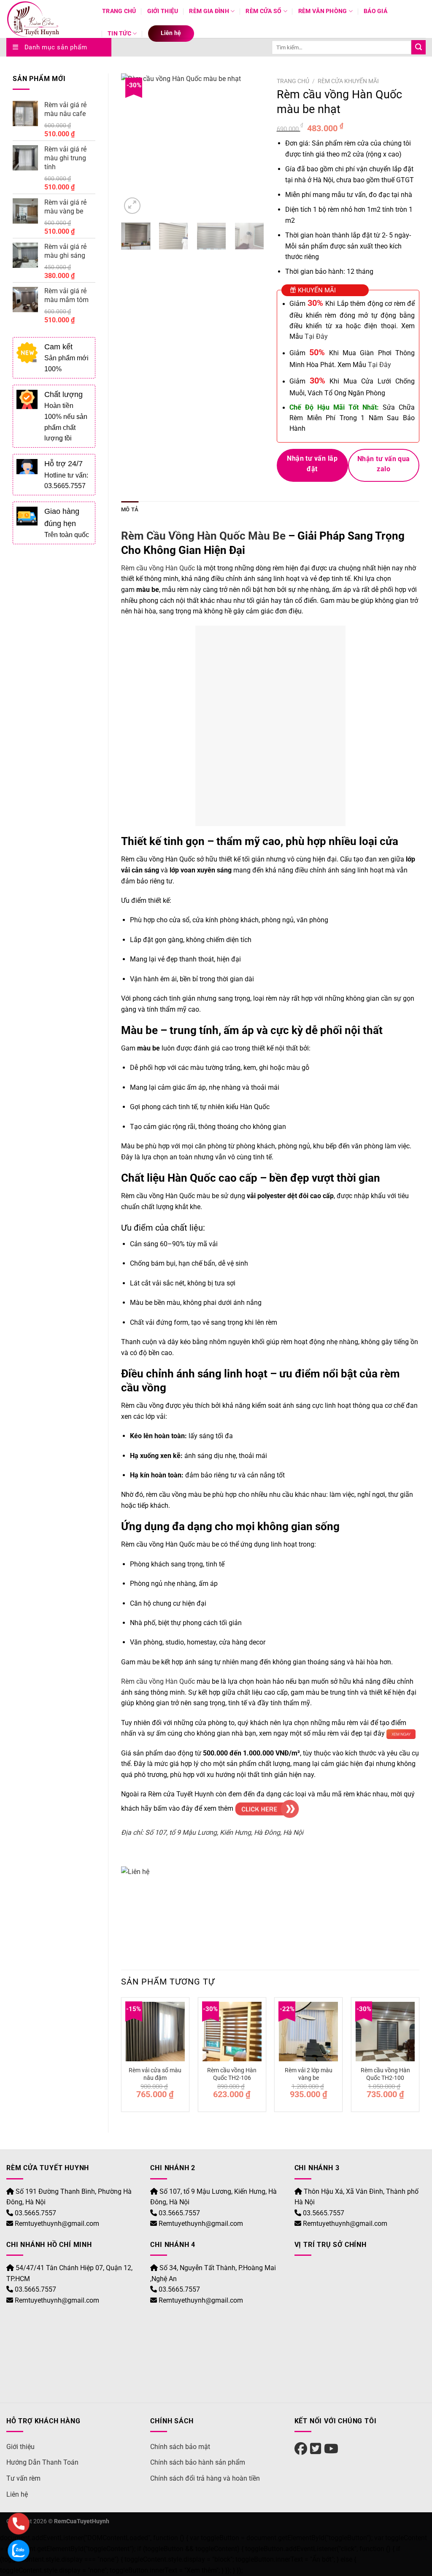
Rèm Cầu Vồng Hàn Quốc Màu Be (205, 536)
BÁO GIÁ (375, 11)
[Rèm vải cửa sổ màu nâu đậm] (155, 2031)
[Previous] (135, 145)
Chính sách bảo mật (180, 2447)
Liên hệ (171, 33)
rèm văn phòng (323, 11)
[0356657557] (19, 2524)
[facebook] (301, 2449)
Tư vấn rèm (23, 2478)
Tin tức (119, 34)
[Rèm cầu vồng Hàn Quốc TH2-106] (232, 2031)
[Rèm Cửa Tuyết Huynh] (48, 19)
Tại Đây (316, 336)
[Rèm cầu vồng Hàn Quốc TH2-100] (385, 2031)
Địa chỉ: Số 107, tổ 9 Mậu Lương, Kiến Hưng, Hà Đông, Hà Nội (212, 1832)
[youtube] (331, 2449)
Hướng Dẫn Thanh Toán (42, 2462)
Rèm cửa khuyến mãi (348, 81)
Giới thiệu (163, 11)
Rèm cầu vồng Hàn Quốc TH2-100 (385, 2074)
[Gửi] (418, 47)
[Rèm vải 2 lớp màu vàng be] (308, 2031)
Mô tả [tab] (130, 509)
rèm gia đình (209, 11)
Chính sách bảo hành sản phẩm (198, 2462)
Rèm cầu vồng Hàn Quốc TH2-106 (232, 2074)
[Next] (251, 145)
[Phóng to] (132, 206)
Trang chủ (119, 11)
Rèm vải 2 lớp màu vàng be (309, 2074)
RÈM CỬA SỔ (263, 11)
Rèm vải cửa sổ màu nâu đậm (155, 2074)
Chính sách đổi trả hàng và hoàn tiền (205, 2478)
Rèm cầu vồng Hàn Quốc (158, 568)
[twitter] (316, 2449)
